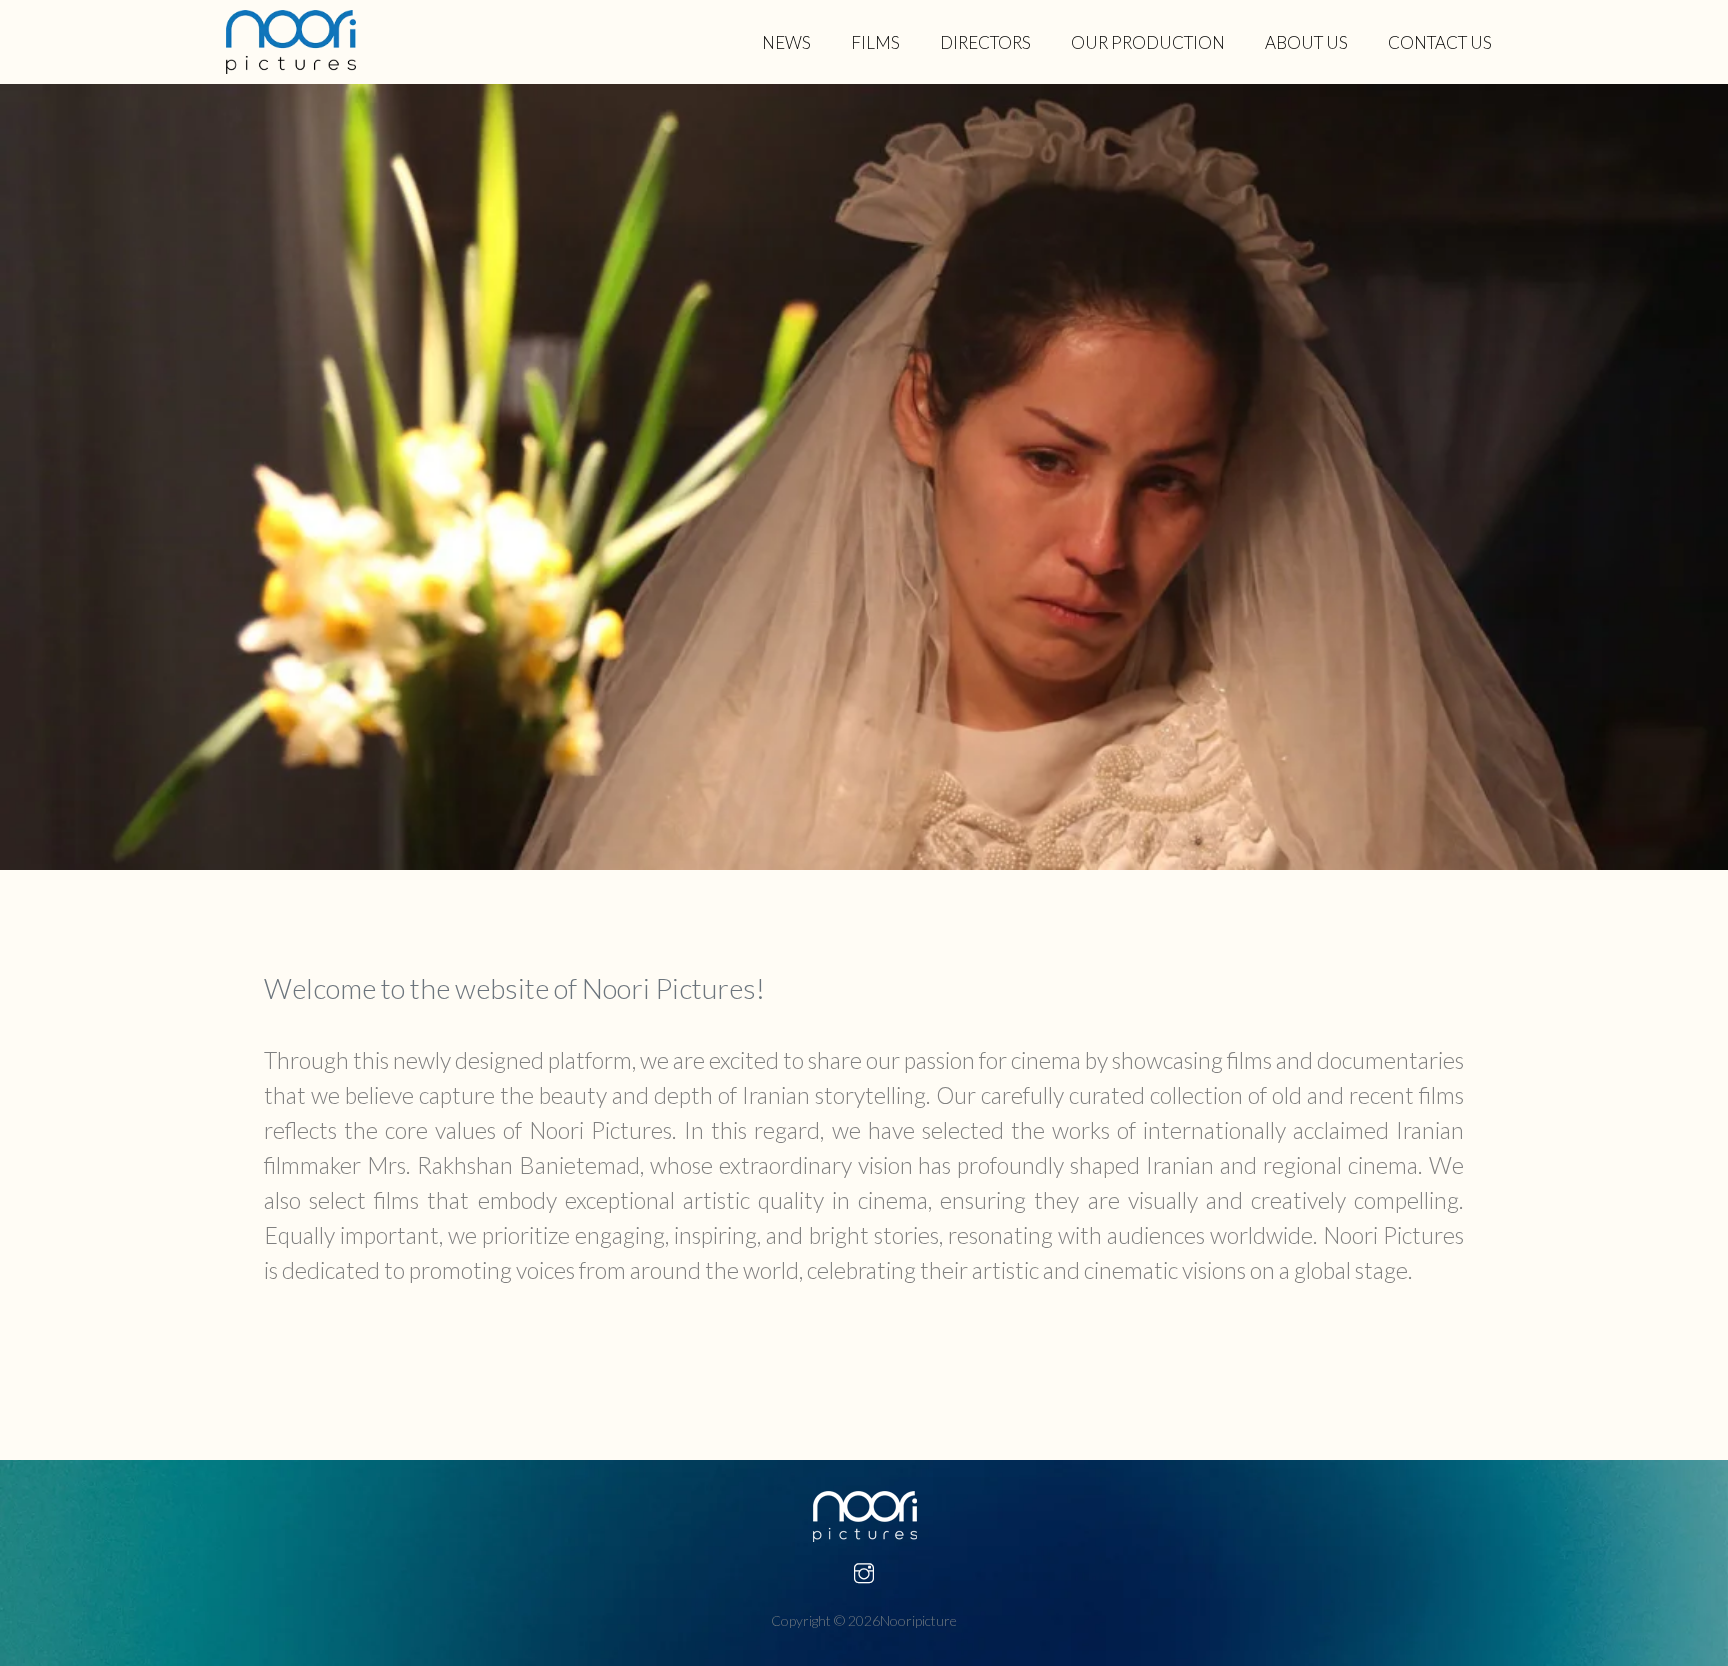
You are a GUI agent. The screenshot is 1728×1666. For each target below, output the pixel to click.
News (786, 42)
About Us (1306, 42)
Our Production (1148, 42)
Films (875, 42)
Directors (985, 42)
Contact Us (1440, 42)
